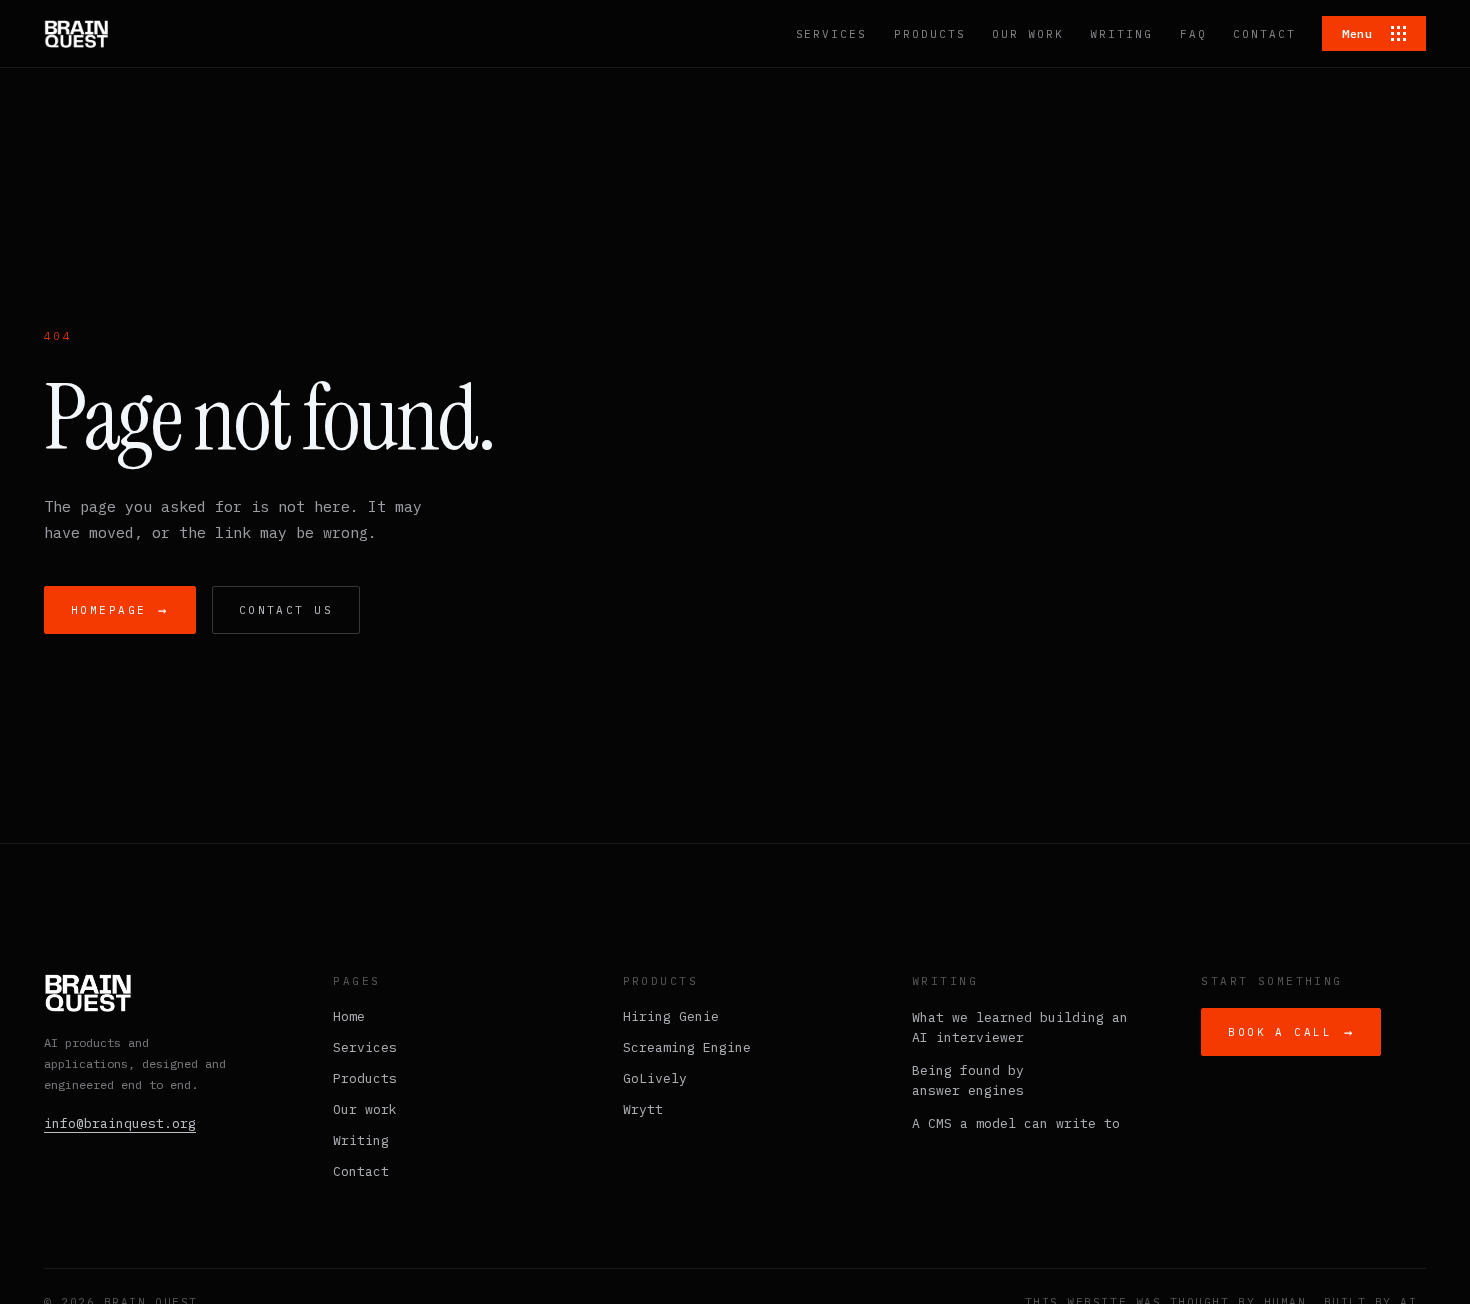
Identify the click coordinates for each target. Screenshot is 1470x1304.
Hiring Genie (671, 1016)
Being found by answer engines (968, 1080)
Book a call (1291, 1032)
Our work (365, 1109)
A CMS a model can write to (1016, 1123)
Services (365, 1047)
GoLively (655, 1078)
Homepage (120, 610)
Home (349, 1016)
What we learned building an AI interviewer (1020, 1027)
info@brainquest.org (120, 1123)
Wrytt (643, 1109)
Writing (361, 1140)
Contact (361, 1171)
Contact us (286, 610)
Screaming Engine (687, 1047)
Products (365, 1078)
